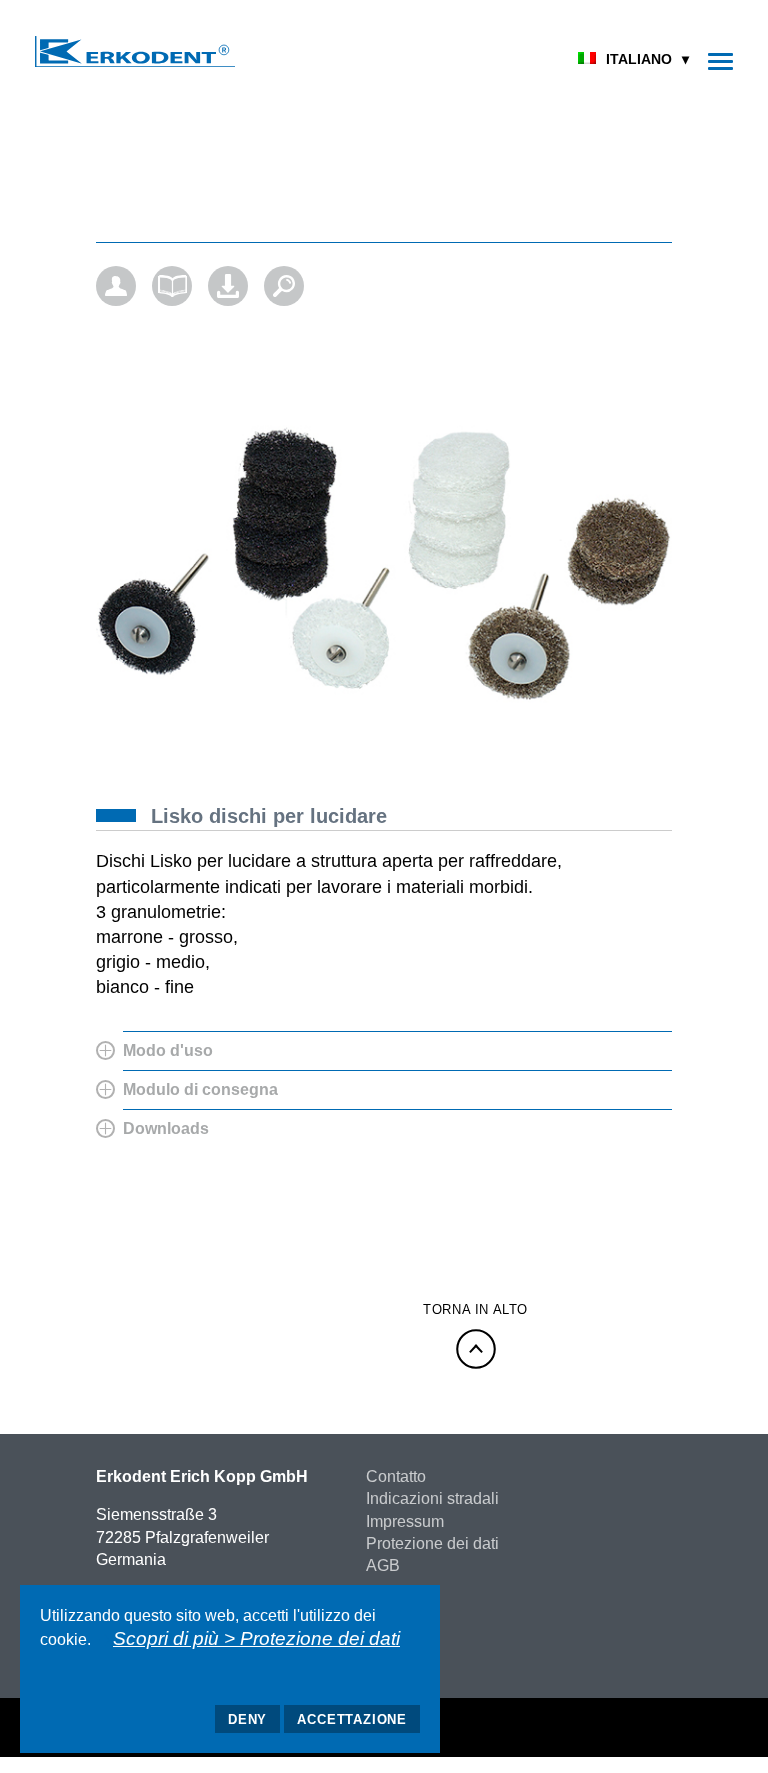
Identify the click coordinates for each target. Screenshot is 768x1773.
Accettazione (352, 1719)
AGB (383, 1565)
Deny (247, 1719)
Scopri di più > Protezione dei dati (256, 1638)
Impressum (405, 1521)
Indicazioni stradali (432, 1498)
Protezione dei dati (432, 1543)
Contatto (396, 1476)
